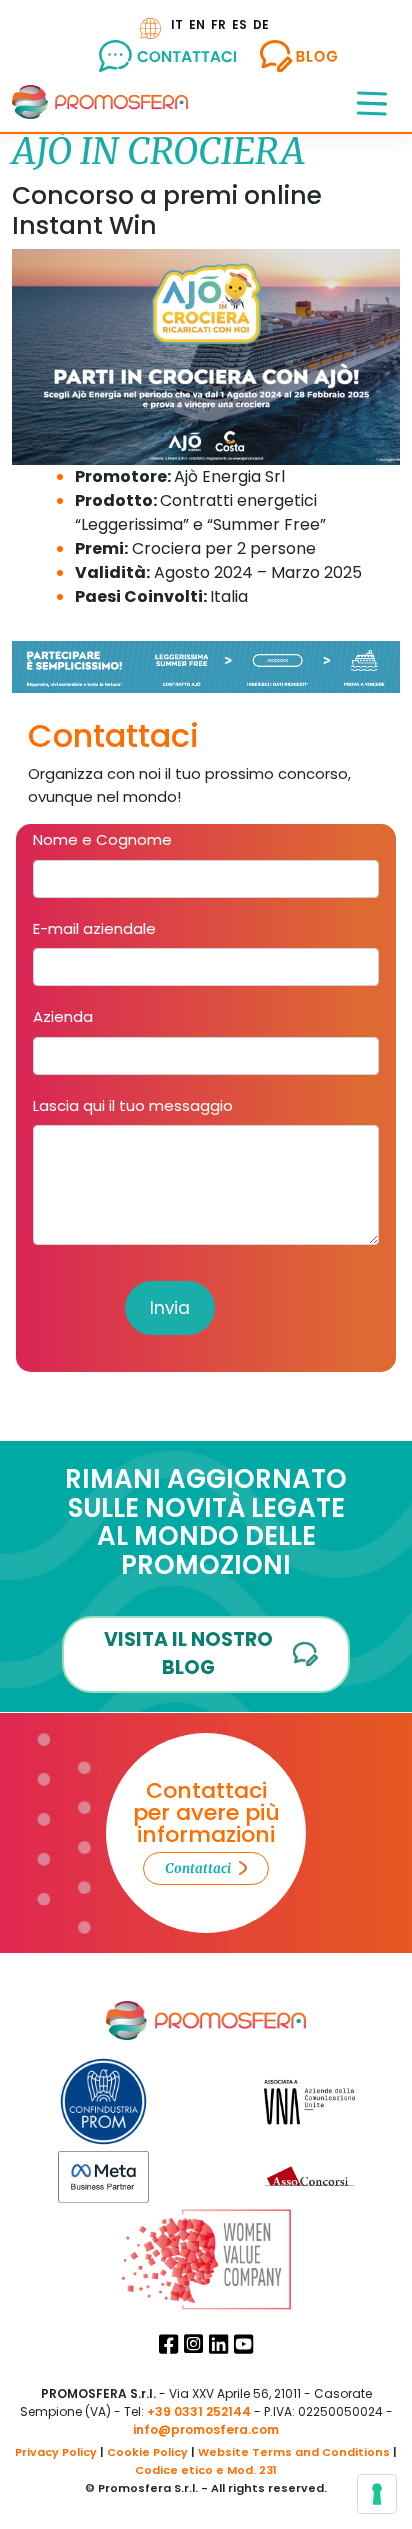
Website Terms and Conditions (294, 2452)
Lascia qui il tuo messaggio (133, 1105)
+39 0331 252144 (199, 2411)
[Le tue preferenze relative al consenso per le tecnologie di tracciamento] (377, 2494)
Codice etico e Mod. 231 (206, 2470)
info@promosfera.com (206, 2429)
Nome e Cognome (102, 839)
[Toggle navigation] (372, 102)
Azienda (63, 1016)
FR (218, 24)
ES (239, 24)
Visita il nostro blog (188, 1654)
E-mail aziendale (94, 928)
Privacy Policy (56, 2452)
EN (197, 24)
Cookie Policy (147, 2452)
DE (261, 24)
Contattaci (198, 1868)
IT (177, 24)
